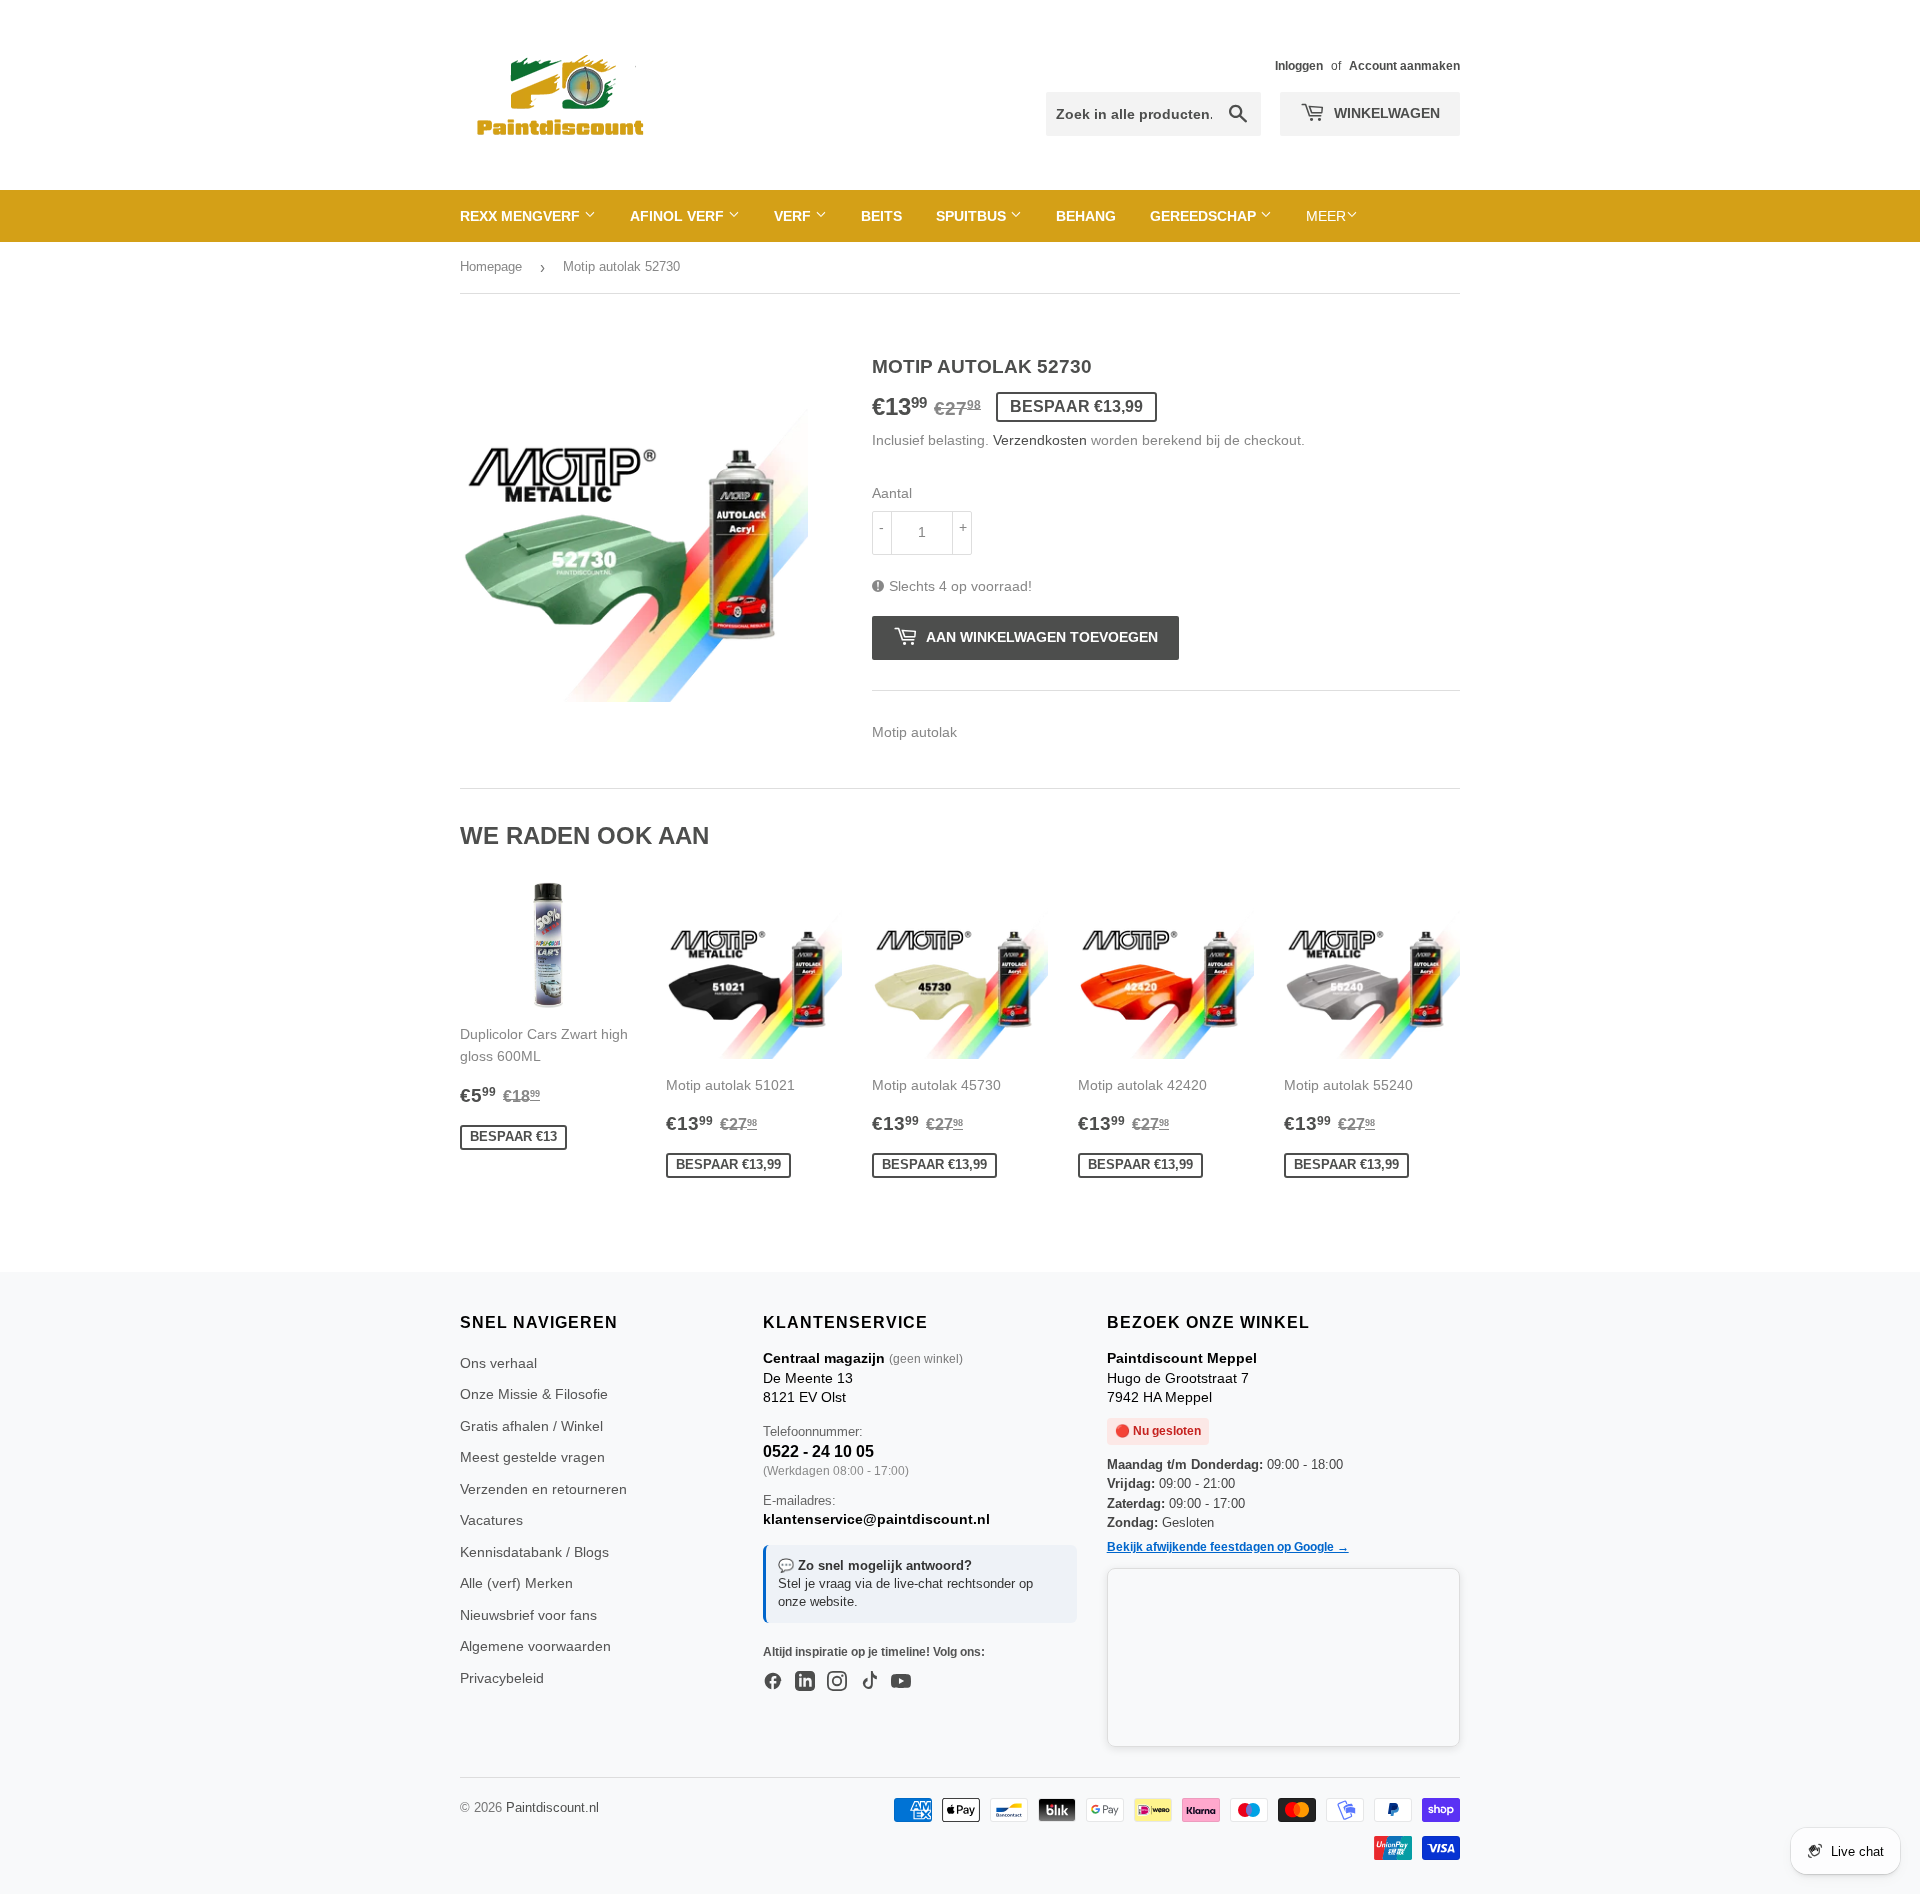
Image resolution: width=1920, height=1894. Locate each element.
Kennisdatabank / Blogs (534, 1552)
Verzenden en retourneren (543, 1489)
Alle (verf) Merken (516, 1583)
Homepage (491, 266)
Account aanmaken (1404, 66)
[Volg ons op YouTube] (901, 1682)
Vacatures (491, 1520)
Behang (1086, 216)
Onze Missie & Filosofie (534, 1394)
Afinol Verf (679, 216)
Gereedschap (1205, 216)
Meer (1326, 216)
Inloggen (1299, 66)
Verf (794, 216)
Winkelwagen (1385, 113)
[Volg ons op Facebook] (773, 1682)
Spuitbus (973, 216)
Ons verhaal (498, 1363)
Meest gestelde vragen (532, 1457)
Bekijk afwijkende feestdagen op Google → (1228, 1547)
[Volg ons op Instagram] (837, 1682)
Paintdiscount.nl (552, 1807)
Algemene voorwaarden (535, 1646)
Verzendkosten (1040, 440)
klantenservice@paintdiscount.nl (876, 1519)
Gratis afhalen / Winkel (531, 1426)
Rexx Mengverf (522, 216)
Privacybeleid (502, 1678)
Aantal (892, 493)
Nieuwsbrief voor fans (528, 1615)
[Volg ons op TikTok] (869, 1682)
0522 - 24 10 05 (818, 1451)
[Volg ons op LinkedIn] (805, 1682)
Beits (881, 216)
